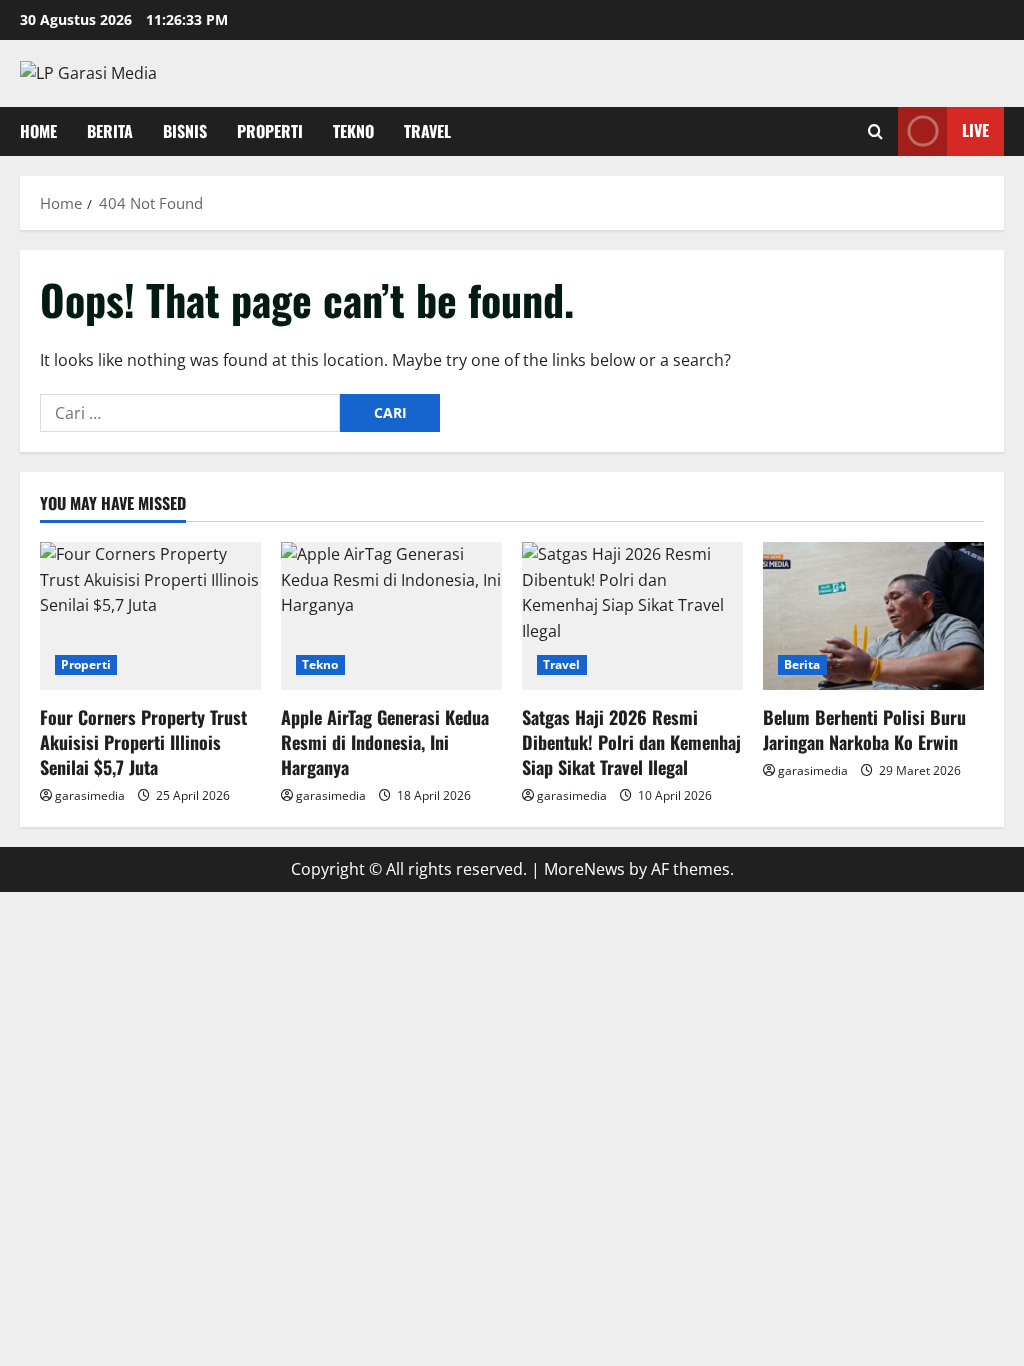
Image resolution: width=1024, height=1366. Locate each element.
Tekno (353, 131)
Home (38, 131)
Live (975, 130)
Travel (427, 131)
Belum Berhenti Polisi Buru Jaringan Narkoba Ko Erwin (864, 729)
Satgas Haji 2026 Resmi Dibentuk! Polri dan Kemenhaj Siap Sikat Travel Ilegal (631, 742)
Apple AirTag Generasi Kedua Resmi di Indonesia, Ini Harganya (385, 742)
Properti (270, 131)
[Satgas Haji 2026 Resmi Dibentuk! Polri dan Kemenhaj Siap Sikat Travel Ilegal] (632, 615)
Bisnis (185, 131)
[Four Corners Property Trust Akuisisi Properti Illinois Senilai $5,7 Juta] (150, 615)
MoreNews (584, 869)
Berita (110, 131)
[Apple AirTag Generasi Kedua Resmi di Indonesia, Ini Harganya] (391, 615)
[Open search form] (875, 131)
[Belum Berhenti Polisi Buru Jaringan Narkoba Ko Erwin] (873, 615)
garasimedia (90, 795)
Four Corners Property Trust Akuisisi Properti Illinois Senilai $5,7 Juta (143, 742)
